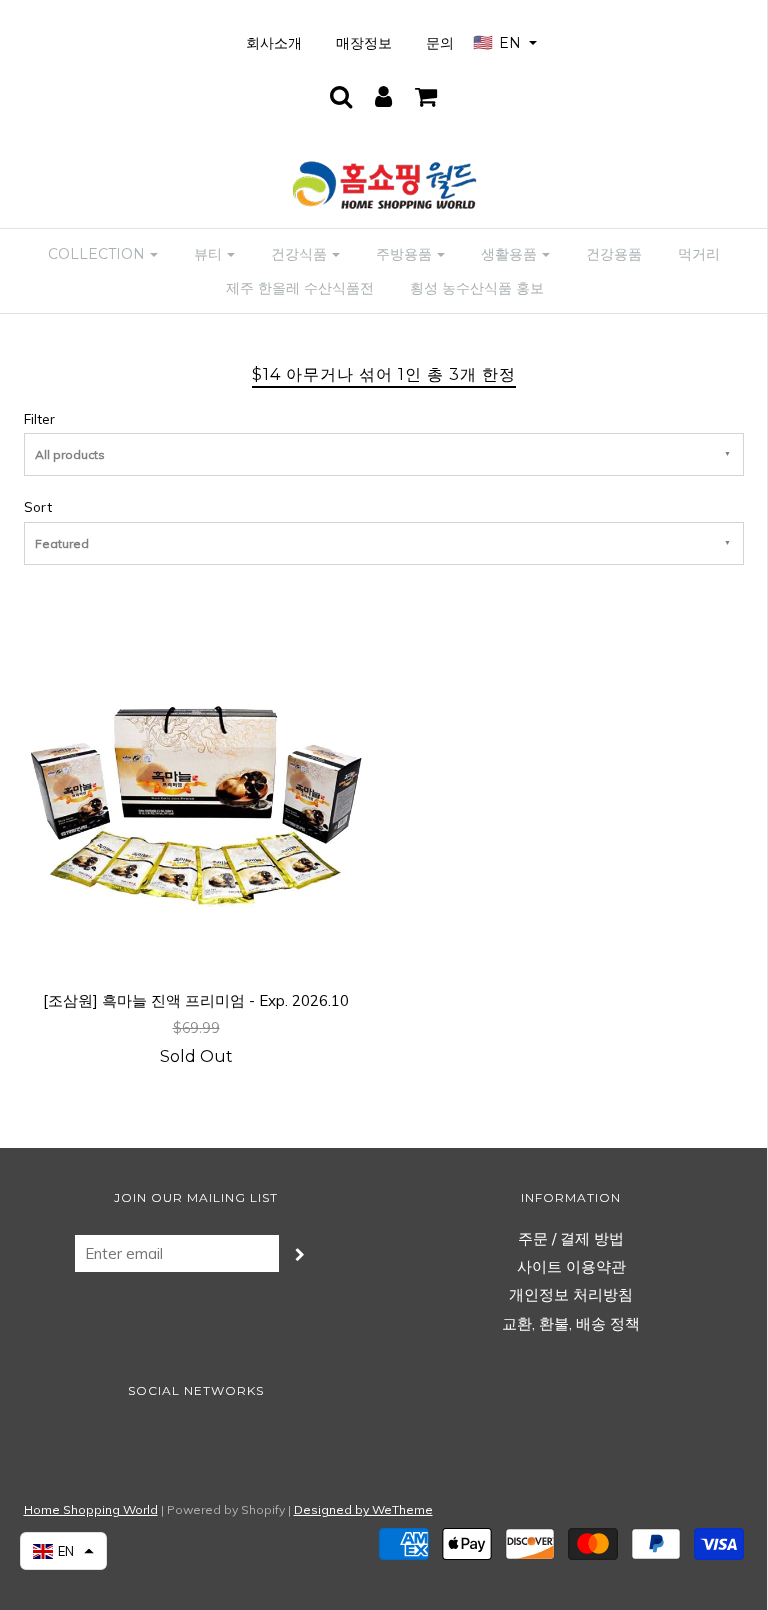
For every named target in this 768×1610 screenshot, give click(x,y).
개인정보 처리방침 (571, 1294)
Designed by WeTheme (363, 1509)
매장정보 (364, 43)
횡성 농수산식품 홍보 (477, 288)
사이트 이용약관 (571, 1266)
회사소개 (274, 43)
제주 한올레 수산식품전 (300, 288)
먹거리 (699, 254)
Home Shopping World (91, 1509)
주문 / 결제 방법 (571, 1238)
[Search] (341, 96)
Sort (38, 506)
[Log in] (383, 96)
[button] (63, 1551)
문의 (440, 43)
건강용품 (614, 254)
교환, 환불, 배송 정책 (571, 1323)
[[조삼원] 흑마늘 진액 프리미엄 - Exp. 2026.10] (196, 795)
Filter (39, 418)
